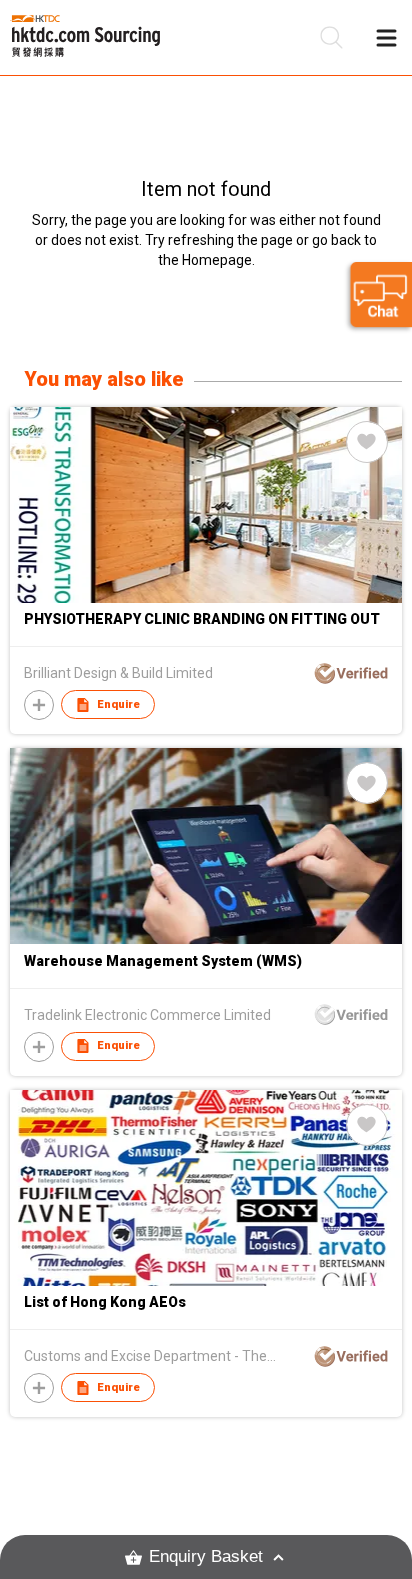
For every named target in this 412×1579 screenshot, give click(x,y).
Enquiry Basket (206, 1556)
